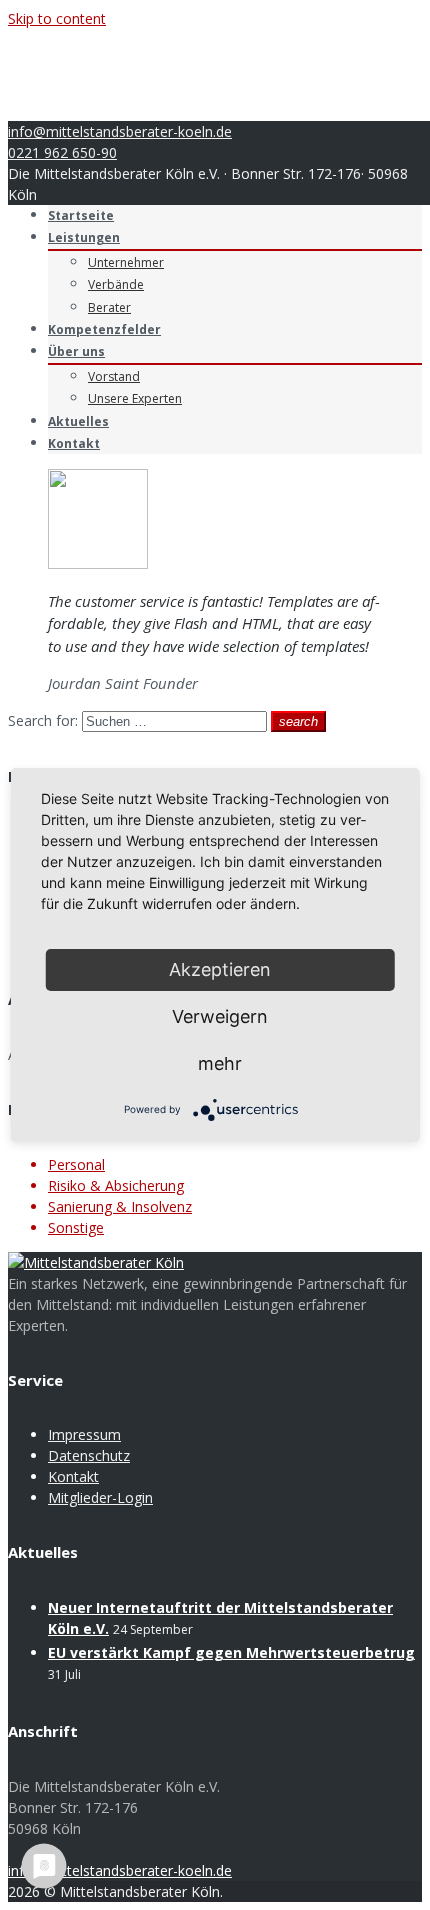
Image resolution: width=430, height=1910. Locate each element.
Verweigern (220, 1016)
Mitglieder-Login (100, 1497)
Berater (109, 307)
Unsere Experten (135, 398)
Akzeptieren (220, 969)
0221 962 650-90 (62, 152)
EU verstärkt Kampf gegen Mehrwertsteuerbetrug (231, 1652)
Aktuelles (78, 421)
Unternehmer (126, 262)
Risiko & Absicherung (116, 1185)
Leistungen (84, 237)
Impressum (84, 1434)
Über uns (76, 351)
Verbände (116, 284)
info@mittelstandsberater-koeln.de (120, 131)
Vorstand (114, 376)
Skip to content (57, 18)
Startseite (81, 215)
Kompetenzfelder (104, 329)
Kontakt (74, 443)
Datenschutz (89, 1455)
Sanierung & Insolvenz (120, 1206)
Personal (76, 1164)
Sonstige (76, 1227)
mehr (220, 1063)
